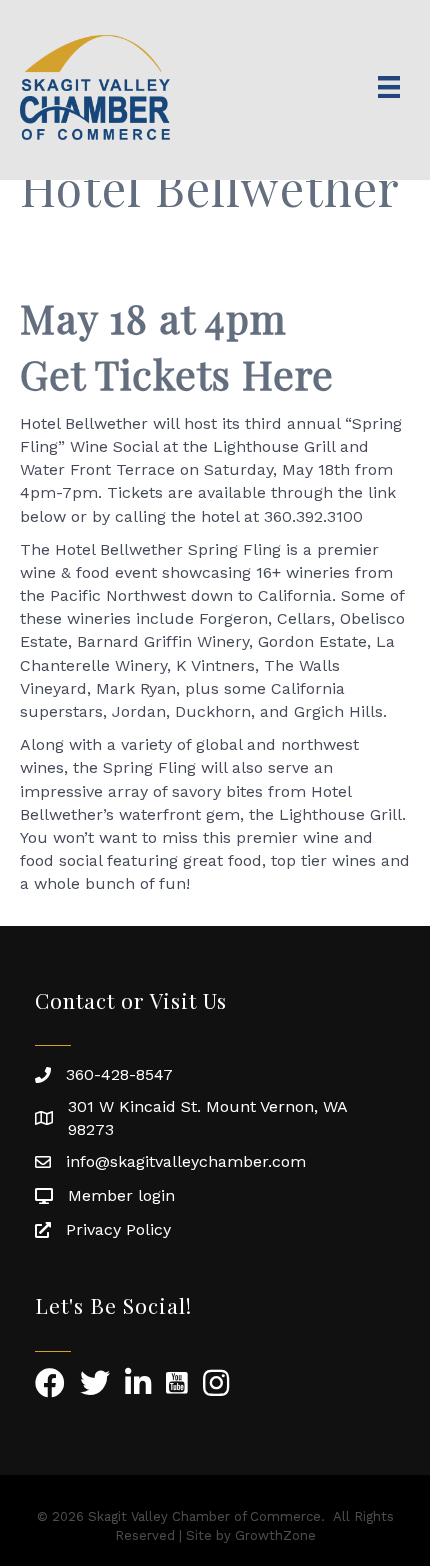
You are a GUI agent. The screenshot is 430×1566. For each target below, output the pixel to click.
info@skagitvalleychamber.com (186, 1161)
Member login (121, 1195)
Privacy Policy (118, 1229)
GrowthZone (275, 1535)
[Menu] (389, 87)
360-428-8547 (119, 1074)
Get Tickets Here (177, 373)
